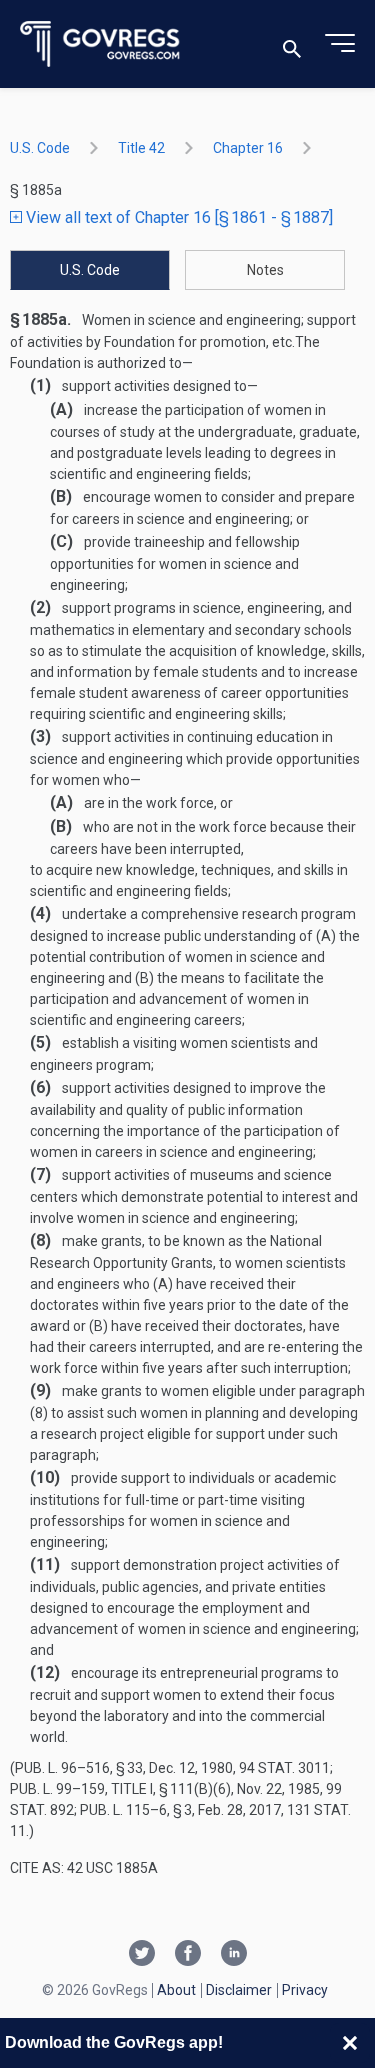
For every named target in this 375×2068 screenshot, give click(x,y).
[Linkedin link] (234, 1955)
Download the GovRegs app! (114, 2042)
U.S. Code (40, 148)
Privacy (305, 1990)
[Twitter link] (142, 1955)
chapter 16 (248, 148)
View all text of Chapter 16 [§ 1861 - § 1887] (177, 217)
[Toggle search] (292, 44)
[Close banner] (350, 2043)
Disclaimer (239, 1990)
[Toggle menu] (340, 44)
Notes (265, 270)
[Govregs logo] (100, 44)
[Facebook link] (188, 1955)
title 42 (141, 148)
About (176, 1990)
